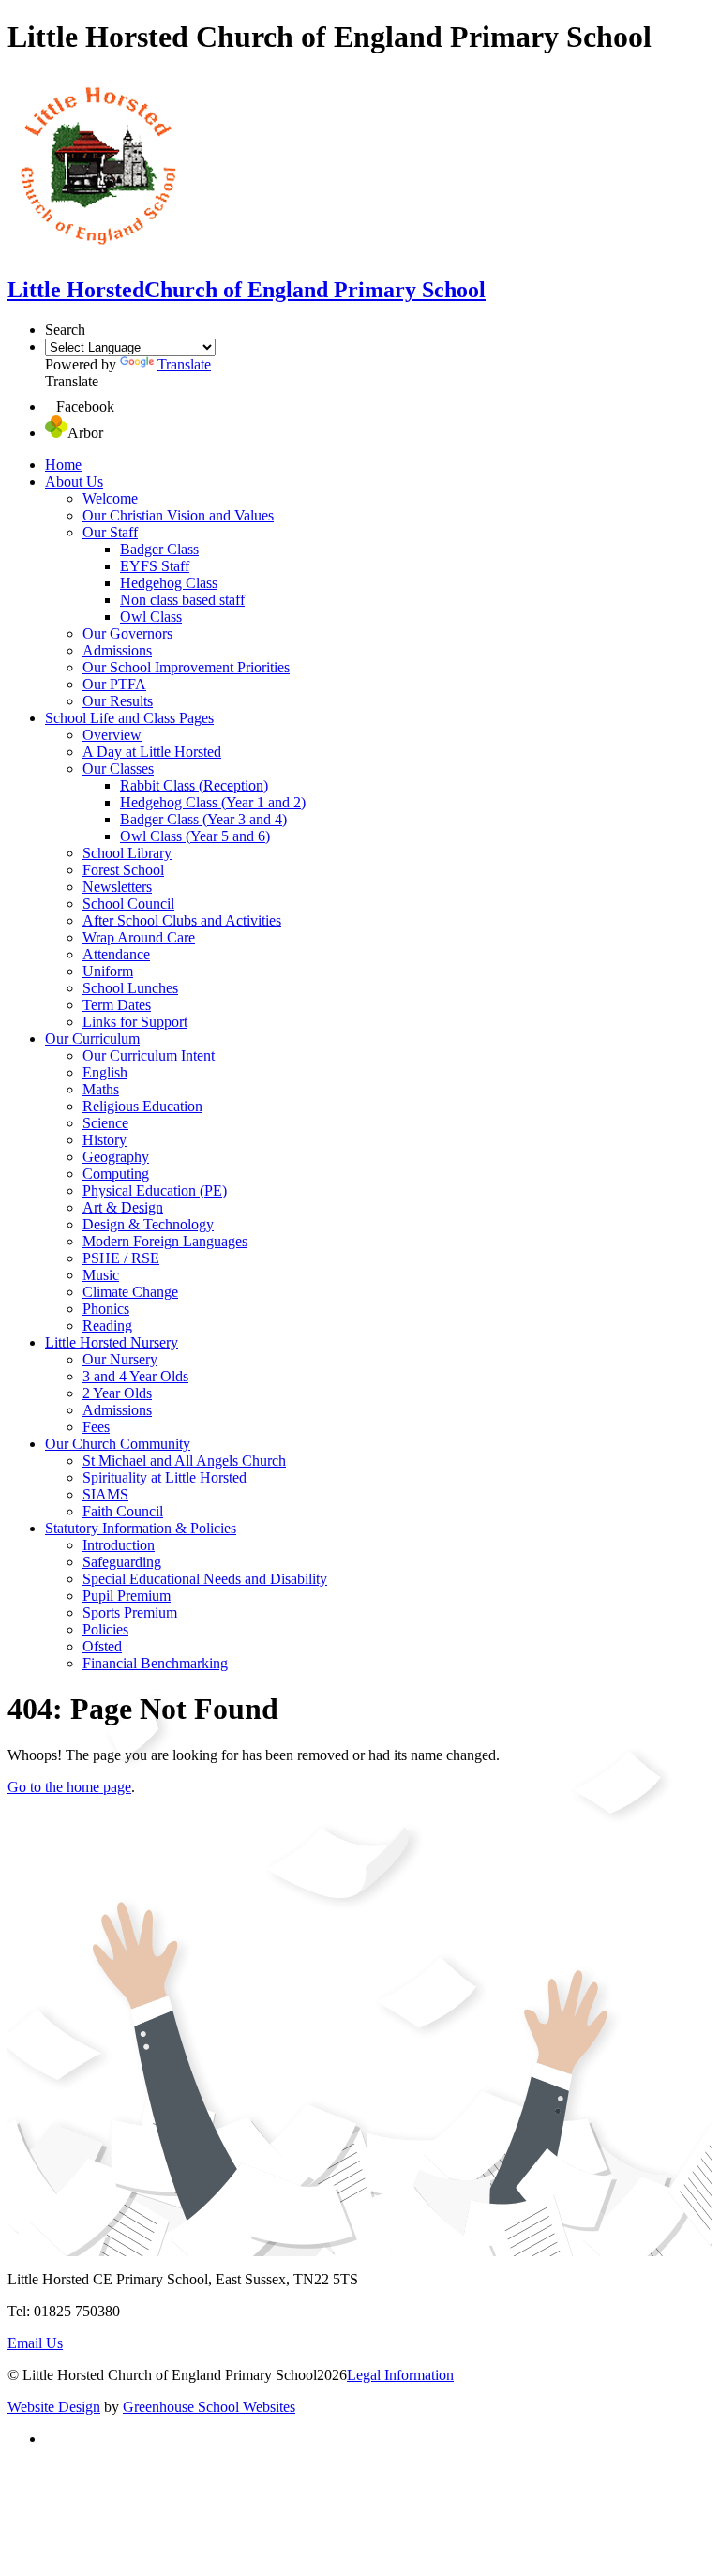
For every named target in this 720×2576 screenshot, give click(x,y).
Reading (107, 1326)
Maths (101, 1089)
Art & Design (123, 1207)
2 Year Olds (117, 1393)
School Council (128, 904)
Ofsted (102, 1646)
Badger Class (159, 549)
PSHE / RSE (121, 1258)
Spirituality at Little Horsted (165, 1477)
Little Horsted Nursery (112, 1342)
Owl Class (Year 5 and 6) (195, 836)
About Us (74, 482)
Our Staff (110, 532)
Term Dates (117, 1005)
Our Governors (127, 633)
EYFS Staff (155, 566)
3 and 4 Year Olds (135, 1376)
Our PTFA (114, 684)
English (105, 1072)
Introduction (119, 1545)
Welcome (110, 498)
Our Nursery (120, 1359)
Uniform (108, 971)
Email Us (35, 2343)
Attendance (116, 954)
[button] (51, 407)
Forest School (123, 870)
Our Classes (118, 768)
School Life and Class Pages (129, 718)
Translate (184, 364)
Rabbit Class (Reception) (194, 785)
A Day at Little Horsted (152, 752)
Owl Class (151, 617)
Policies (105, 1629)
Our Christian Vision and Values (178, 515)
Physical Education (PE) (155, 1190)
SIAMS (105, 1494)
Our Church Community (118, 1444)
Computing (116, 1174)
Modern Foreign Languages (165, 1241)
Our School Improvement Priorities (186, 667)
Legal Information (400, 2375)
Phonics (106, 1309)
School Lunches (130, 988)
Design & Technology (148, 1224)
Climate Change (130, 1292)
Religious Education (142, 1106)
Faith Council (123, 1511)
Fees (96, 1427)
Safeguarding (122, 1562)
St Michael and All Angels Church (184, 1461)
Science (105, 1123)
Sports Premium (130, 1612)
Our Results (118, 701)
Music (101, 1275)
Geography (116, 1157)
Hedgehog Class (169, 583)
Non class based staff (182, 600)
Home (63, 465)
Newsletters (117, 887)
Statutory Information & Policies (141, 1528)
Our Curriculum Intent (149, 1055)
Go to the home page (69, 1787)
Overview (112, 735)
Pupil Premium (127, 1596)
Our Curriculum (92, 1039)
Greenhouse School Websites (209, 2407)
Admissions (117, 650)
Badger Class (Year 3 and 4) (203, 819)
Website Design (54, 2407)
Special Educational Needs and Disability (205, 1579)
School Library (127, 853)
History (105, 1140)
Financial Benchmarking (155, 1663)
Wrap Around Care (139, 937)
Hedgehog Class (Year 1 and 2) (213, 802)
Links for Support (135, 1022)
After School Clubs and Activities (182, 920)
